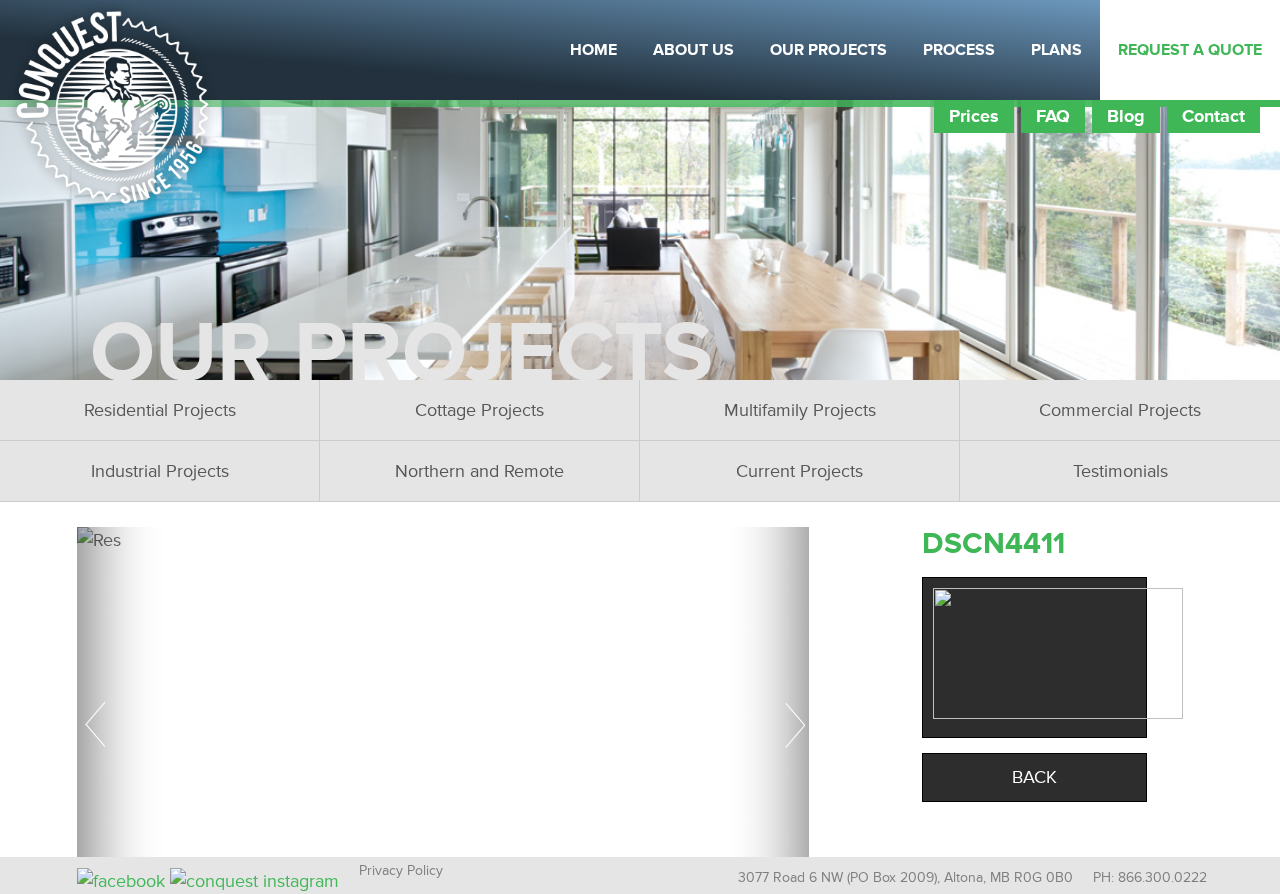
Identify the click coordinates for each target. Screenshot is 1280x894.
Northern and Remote (479, 471)
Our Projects (828, 50)
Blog (1126, 116)
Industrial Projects (160, 471)
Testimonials (1120, 471)
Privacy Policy (401, 870)
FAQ (1053, 116)
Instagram (305, 50)
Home (593, 50)
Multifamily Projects (800, 410)
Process (959, 50)
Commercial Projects (1120, 410)
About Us (693, 50)
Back (1034, 777)
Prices (974, 116)
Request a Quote (1190, 50)
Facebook (255, 50)
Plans (1056, 50)
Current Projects (799, 471)
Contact (1213, 116)
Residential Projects (160, 410)
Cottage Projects (479, 410)
